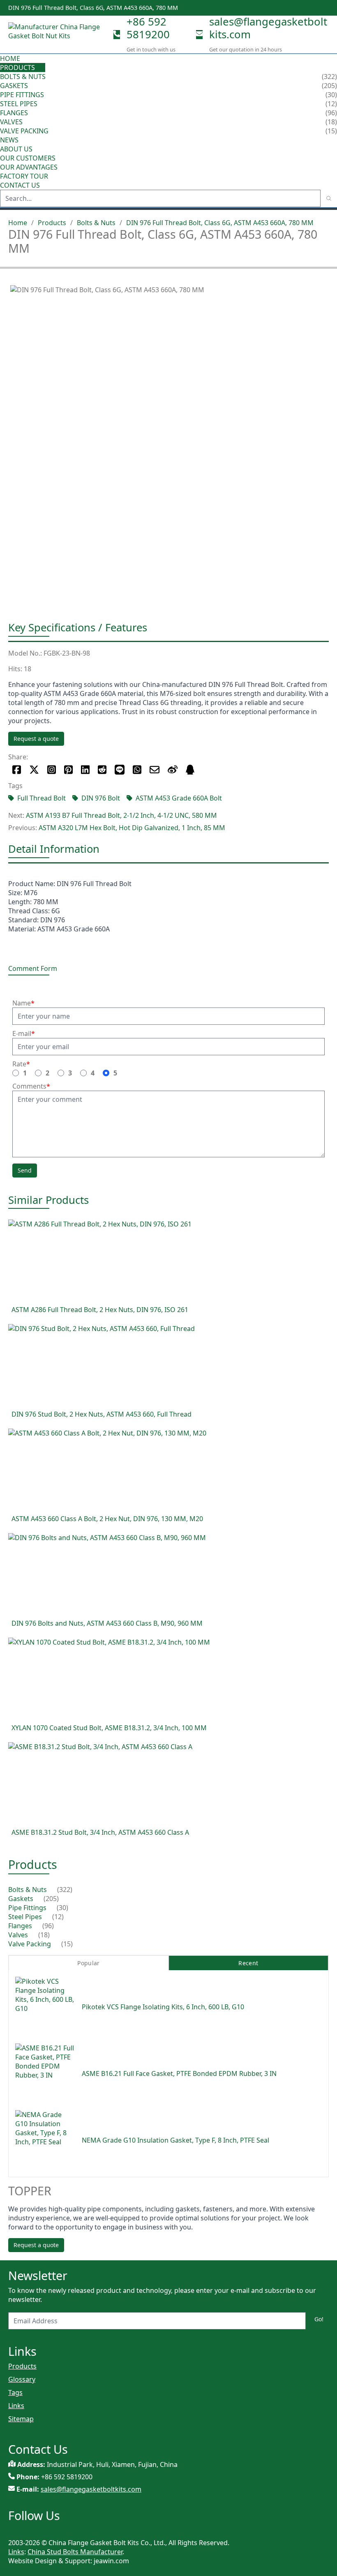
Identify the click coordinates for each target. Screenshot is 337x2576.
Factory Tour (24, 176)
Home (10, 58)
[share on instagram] (52, 770)
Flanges (14, 113)
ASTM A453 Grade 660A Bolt (179, 798)
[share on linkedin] (85, 770)
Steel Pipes (19, 104)
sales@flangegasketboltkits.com (268, 28)
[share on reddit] (102, 770)
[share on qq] (190, 770)
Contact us (20, 185)
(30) (62, 1908)
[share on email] (155, 770)
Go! (319, 2319)
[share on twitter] (34, 770)
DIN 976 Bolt (101, 798)
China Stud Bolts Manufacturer (75, 2552)
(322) (65, 1890)
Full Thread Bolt (42, 798)
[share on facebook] (17, 770)
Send (25, 1170)
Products (17, 67)
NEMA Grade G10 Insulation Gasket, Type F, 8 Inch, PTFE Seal (175, 2140)
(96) (48, 1926)
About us (17, 149)
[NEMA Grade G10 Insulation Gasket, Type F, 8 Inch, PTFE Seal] (45, 2140)
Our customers (28, 158)
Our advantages (29, 167)
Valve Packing (24, 131)
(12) (58, 1917)
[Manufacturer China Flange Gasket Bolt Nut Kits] (58, 35)
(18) (44, 1935)
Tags (15, 2392)
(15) (67, 1944)
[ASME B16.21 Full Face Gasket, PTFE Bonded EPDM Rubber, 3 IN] (45, 2073)
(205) (51, 1899)
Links (16, 2406)
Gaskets (14, 86)
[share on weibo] (173, 770)
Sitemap (21, 2419)
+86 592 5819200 (148, 28)
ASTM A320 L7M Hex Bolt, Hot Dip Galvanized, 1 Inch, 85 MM (132, 828)
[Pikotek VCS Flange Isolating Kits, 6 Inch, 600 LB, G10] (45, 2007)
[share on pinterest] (68, 770)
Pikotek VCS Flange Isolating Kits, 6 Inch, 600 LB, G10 (163, 2007)
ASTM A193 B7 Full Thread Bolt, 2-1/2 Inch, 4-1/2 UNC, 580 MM (121, 815)
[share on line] (120, 770)
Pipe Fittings (22, 95)
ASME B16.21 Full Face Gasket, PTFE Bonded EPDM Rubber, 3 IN (179, 2073)
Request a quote (36, 739)
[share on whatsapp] (137, 770)
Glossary (22, 2379)
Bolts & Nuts (23, 77)
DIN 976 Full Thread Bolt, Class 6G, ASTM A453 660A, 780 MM (220, 223)
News (9, 140)
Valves (11, 122)
